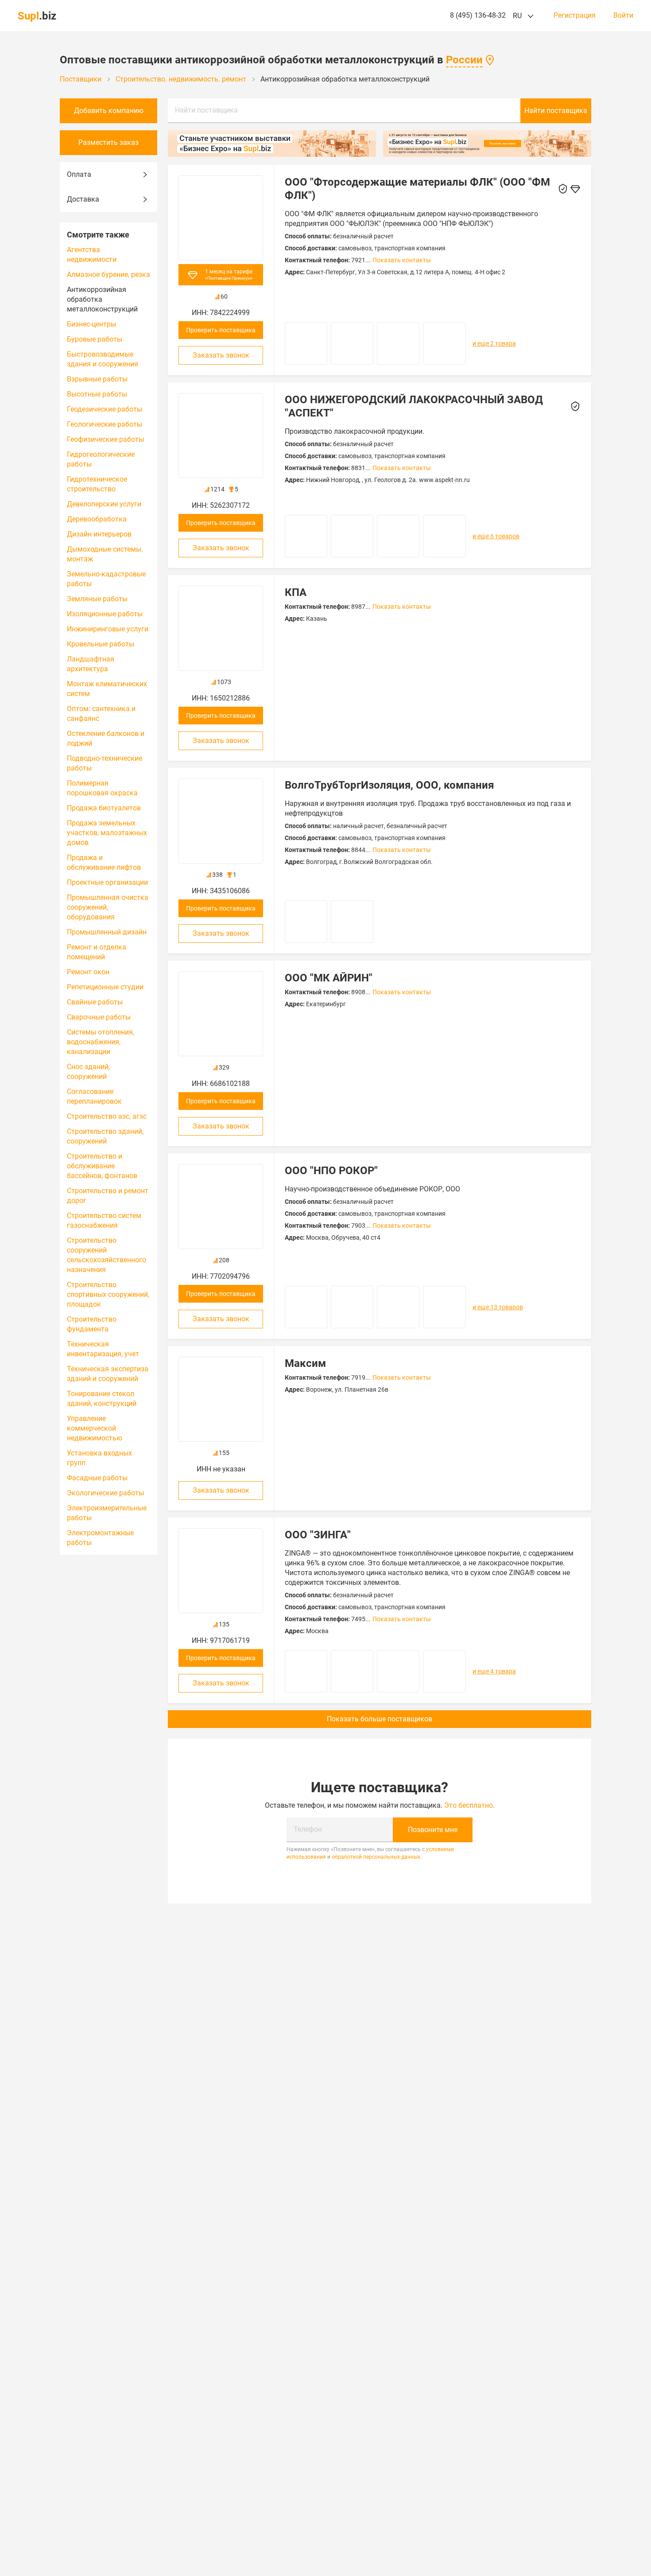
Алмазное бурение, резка (108, 274)
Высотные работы (97, 394)
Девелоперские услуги (104, 504)
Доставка (83, 199)
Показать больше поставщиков (380, 1719)
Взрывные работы (97, 379)
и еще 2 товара (494, 343)
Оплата (79, 174)
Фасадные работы (97, 1478)
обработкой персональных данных (376, 1857)
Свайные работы (95, 1002)
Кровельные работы (101, 644)
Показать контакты (402, 260)
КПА (296, 592)
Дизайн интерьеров (99, 534)
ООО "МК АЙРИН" (329, 978)
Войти (623, 16)
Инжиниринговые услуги (108, 629)
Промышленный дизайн (107, 932)
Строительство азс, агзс (107, 1116)
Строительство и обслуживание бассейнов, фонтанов (102, 1166)
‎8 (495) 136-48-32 (478, 15)
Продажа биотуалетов (104, 808)
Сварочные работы (99, 1017)
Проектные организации (107, 882)
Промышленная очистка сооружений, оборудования (108, 907)
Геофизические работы (105, 439)
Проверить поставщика (221, 330)
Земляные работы (97, 599)
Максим (305, 1363)
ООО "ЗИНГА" (318, 1535)
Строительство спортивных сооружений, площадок (108, 1294)
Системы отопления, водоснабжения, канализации (101, 1042)
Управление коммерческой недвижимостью (95, 1428)
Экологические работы (105, 1493)
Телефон (308, 1829)
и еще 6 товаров (496, 536)
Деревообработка (97, 519)
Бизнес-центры (91, 324)
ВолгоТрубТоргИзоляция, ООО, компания (389, 785)
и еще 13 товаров (498, 1307)
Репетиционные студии (105, 987)
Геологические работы (105, 424)
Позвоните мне (433, 1830)
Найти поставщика (206, 110)
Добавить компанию (109, 111)
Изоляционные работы (105, 614)
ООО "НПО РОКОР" (331, 1171)
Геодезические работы (105, 409)
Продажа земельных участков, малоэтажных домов (107, 833)
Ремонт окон (88, 972)
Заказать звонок (221, 355)
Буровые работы (95, 339)
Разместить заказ (108, 142)
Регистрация (575, 16)
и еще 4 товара (494, 1671)
